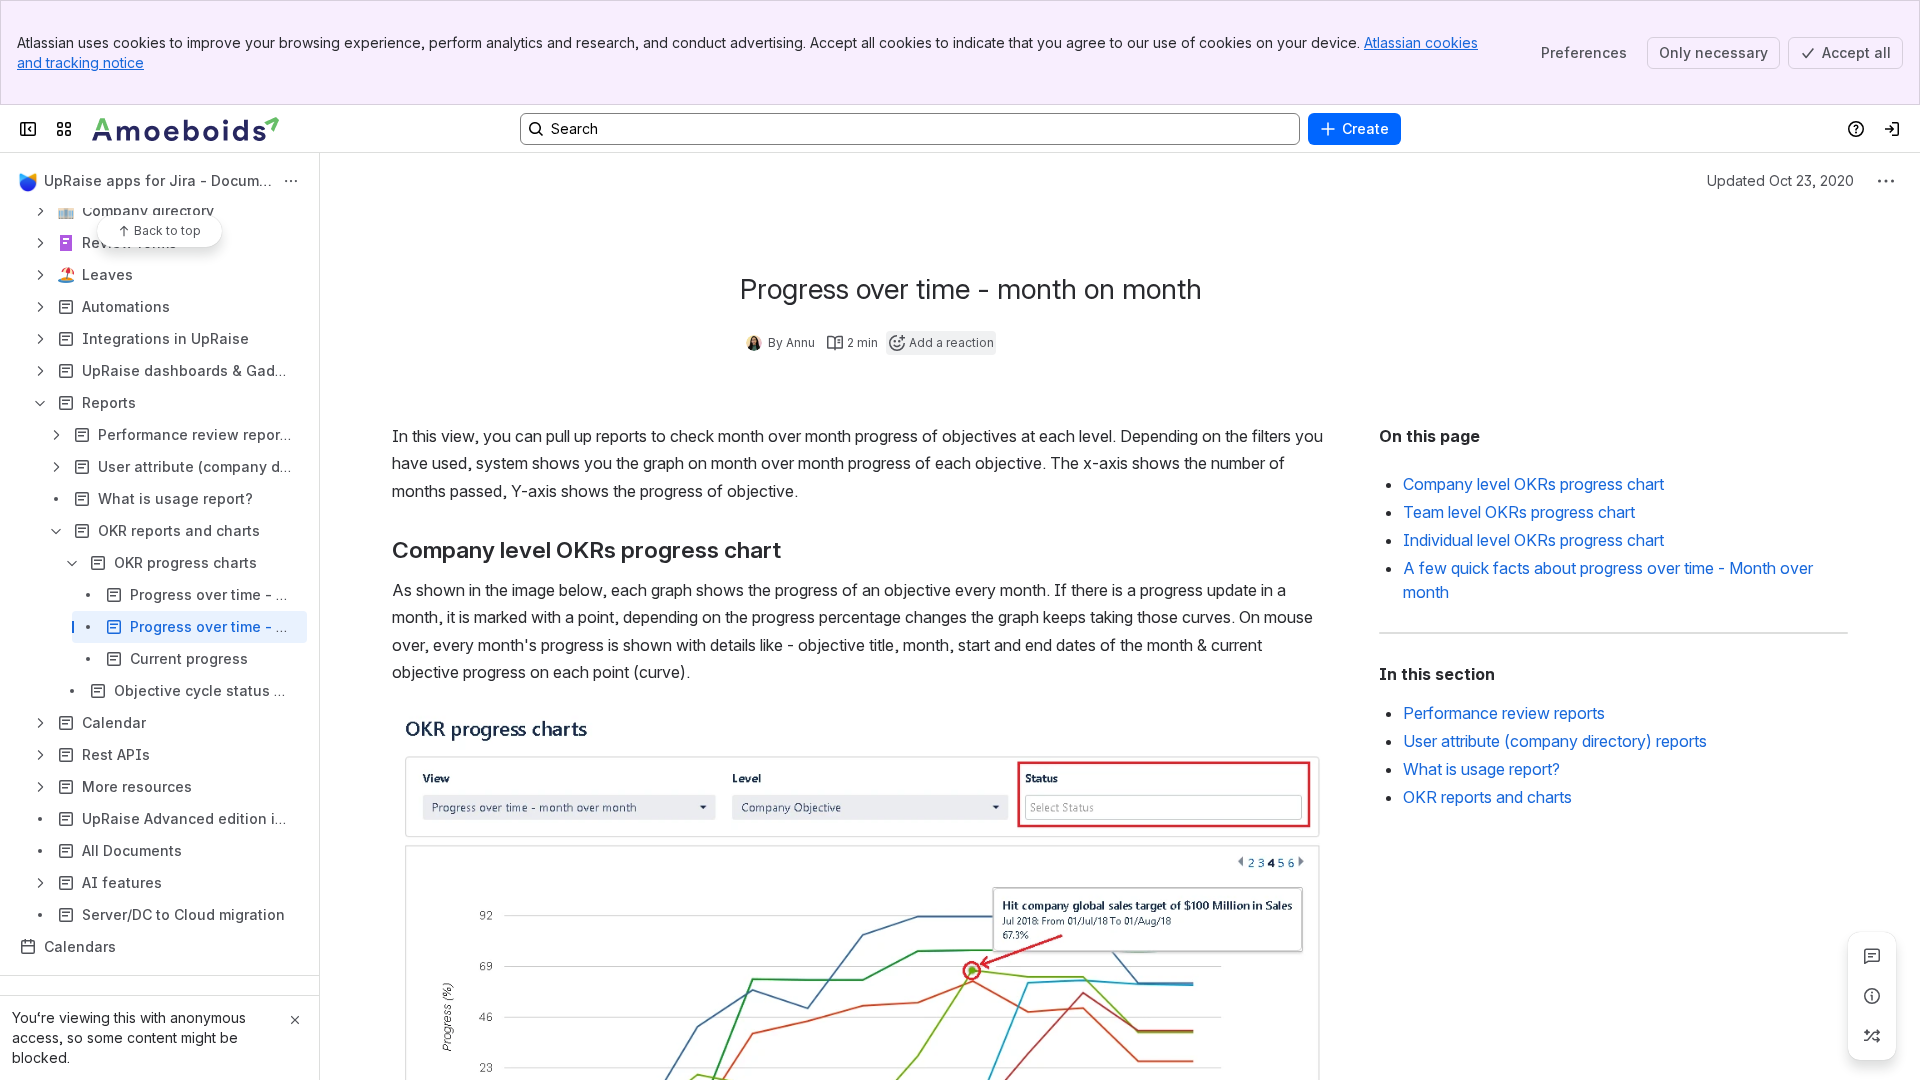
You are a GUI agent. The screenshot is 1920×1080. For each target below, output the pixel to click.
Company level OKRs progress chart (1533, 484)
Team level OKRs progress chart (1519, 512)
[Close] (295, 1020)
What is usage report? (1481, 769)
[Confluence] (186, 129)
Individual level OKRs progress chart (1533, 540)
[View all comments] (1872, 956)
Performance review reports (1504, 713)
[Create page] (1872, 1036)
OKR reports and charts (1487, 797)
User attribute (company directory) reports (1555, 741)
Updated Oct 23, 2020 (1780, 180)
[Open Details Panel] (1872, 996)
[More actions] (291, 181)
